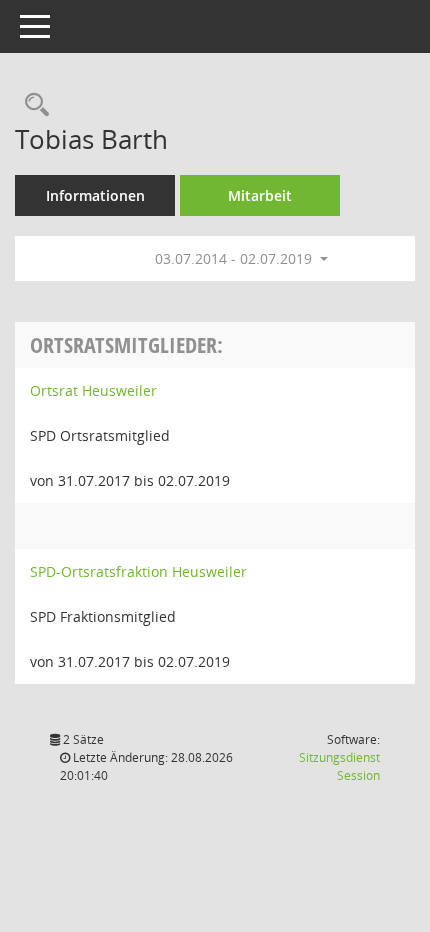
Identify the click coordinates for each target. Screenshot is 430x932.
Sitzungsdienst (339, 766)
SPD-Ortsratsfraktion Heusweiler (138, 571)
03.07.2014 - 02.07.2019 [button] (235, 258)
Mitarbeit (260, 195)
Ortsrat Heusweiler (93, 390)
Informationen (95, 195)
